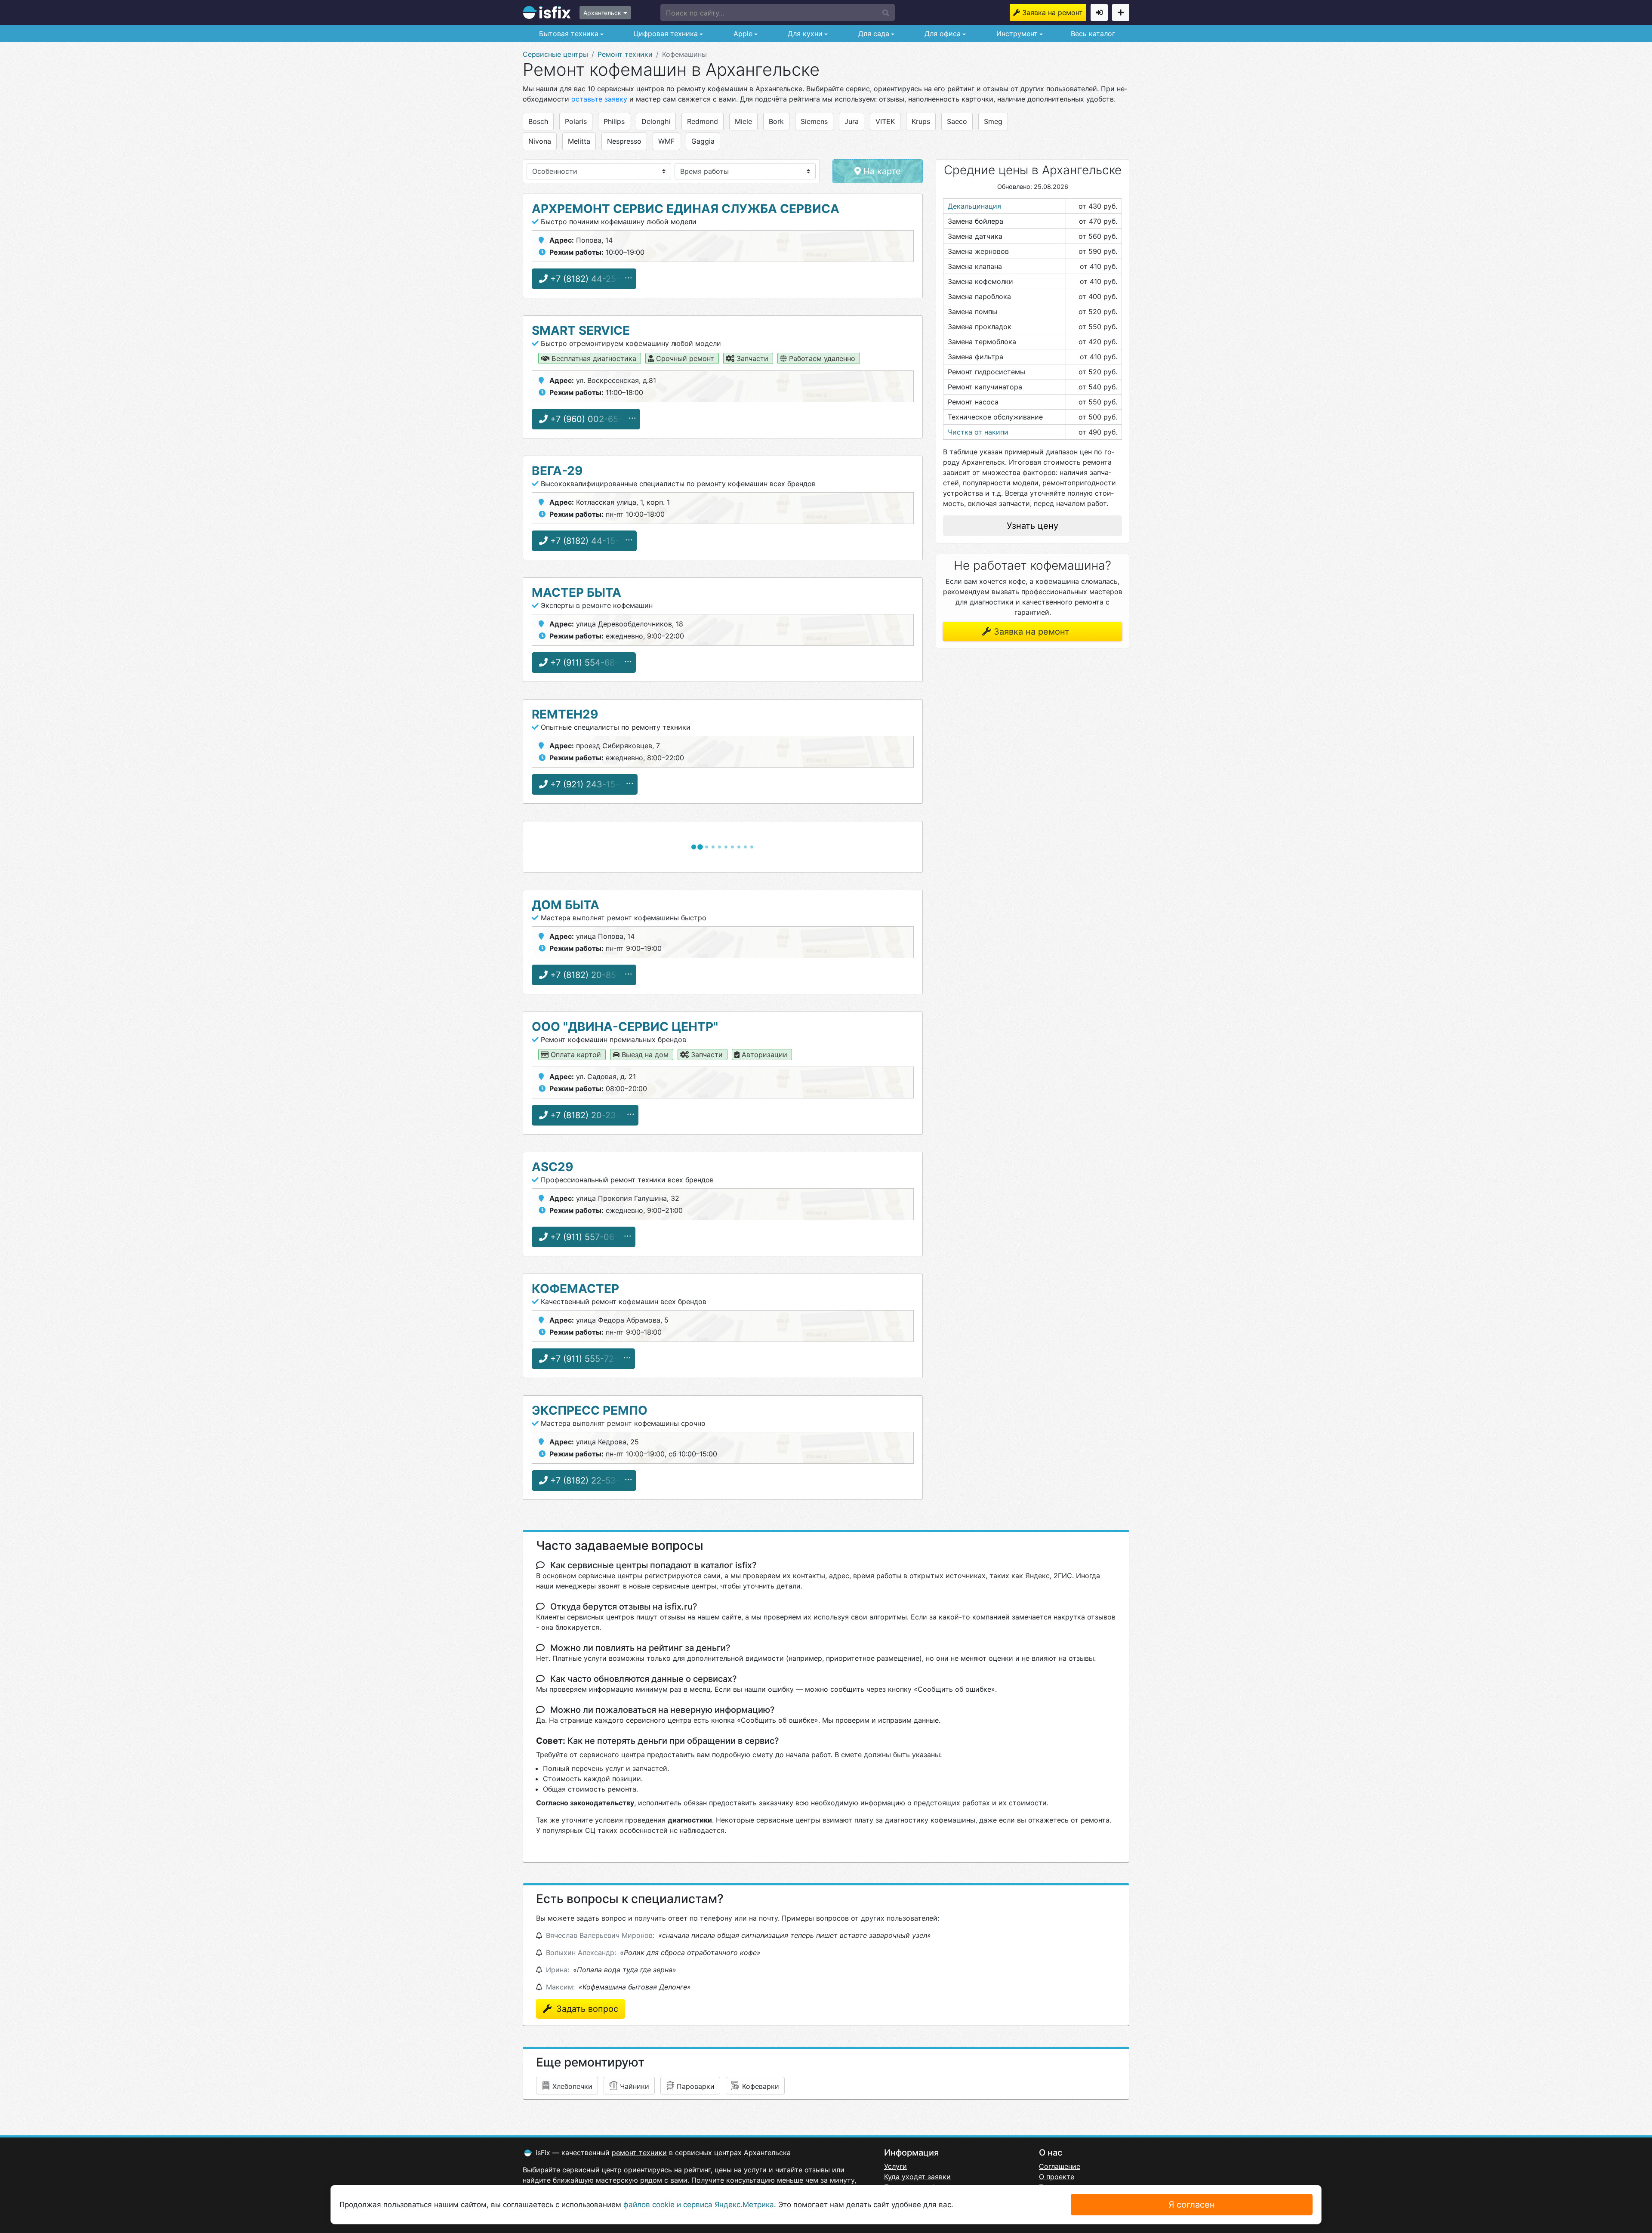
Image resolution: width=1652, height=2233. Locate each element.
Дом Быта (566, 905)
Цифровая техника (665, 34)
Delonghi (656, 121)
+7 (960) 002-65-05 (590, 419)
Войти (1099, 12)
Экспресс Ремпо (590, 1410)
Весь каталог (1093, 34)
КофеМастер (575, 1289)
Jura (852, 121)
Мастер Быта (576, 592)
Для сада (873, 34)
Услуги (895, 2166)
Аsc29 (552, 1167)
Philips (614, 121)
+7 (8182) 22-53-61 (588, 1480)
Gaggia (703, 141)
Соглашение (1060, 2166)
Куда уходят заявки (917, 2177)
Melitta (579, 141)
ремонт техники (639, 2153)
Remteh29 (565, 714)
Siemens (814, 121)
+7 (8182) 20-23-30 (589, 1115)
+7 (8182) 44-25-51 (588, 279)
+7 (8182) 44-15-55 (589, 541)
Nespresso (624, 141)
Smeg (993, 121)
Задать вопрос (586, 2009)
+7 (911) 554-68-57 (588, 663)
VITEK (885, 121)
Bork (776, 121)
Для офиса (942, 34)
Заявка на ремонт (1053, 12)
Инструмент (1016, 34)
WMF (666, 141)
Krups (921, 121)
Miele (743, 121)
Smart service (581, 330)
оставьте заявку (599, 99)
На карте (881, 171)
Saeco (957, 121)
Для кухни (804, 34)
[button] (778, 12)
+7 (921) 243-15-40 (589, 784)
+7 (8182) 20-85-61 (588, 975)
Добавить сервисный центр (1121, 12)
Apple (742, 34)
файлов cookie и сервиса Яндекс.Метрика (699, 2205)
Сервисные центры (555, 54)
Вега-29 (557, 471)
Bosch (538, 121)
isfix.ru (547, 12)
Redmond (703, 121)
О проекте (1057, 2177)
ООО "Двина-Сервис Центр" (625, 1027)
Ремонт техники (625, 54)
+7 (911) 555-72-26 (588, 1359)
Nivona (540, 141)
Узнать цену (1032, 526)
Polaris (576, 121)
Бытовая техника (568, 34)
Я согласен (1192, 2205)
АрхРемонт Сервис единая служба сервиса (686, 209)
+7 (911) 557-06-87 (588, 1237)
